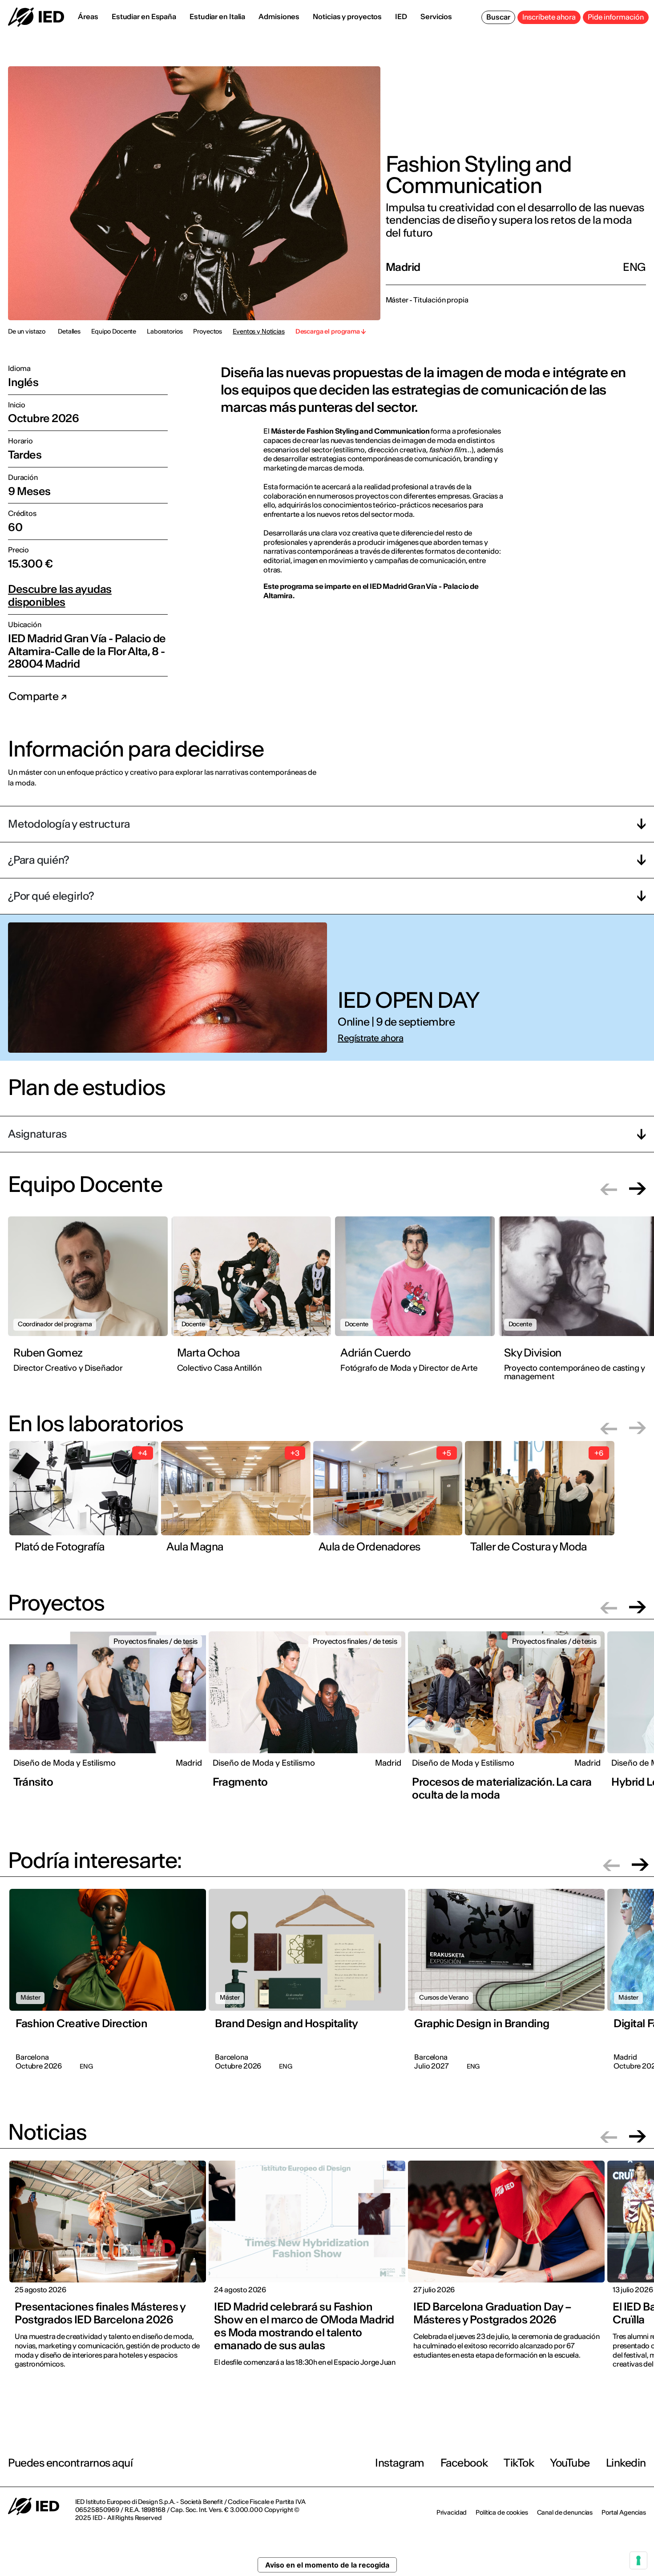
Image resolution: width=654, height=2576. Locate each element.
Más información (379, 1350)
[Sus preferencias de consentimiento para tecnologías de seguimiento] (638, 2560)
